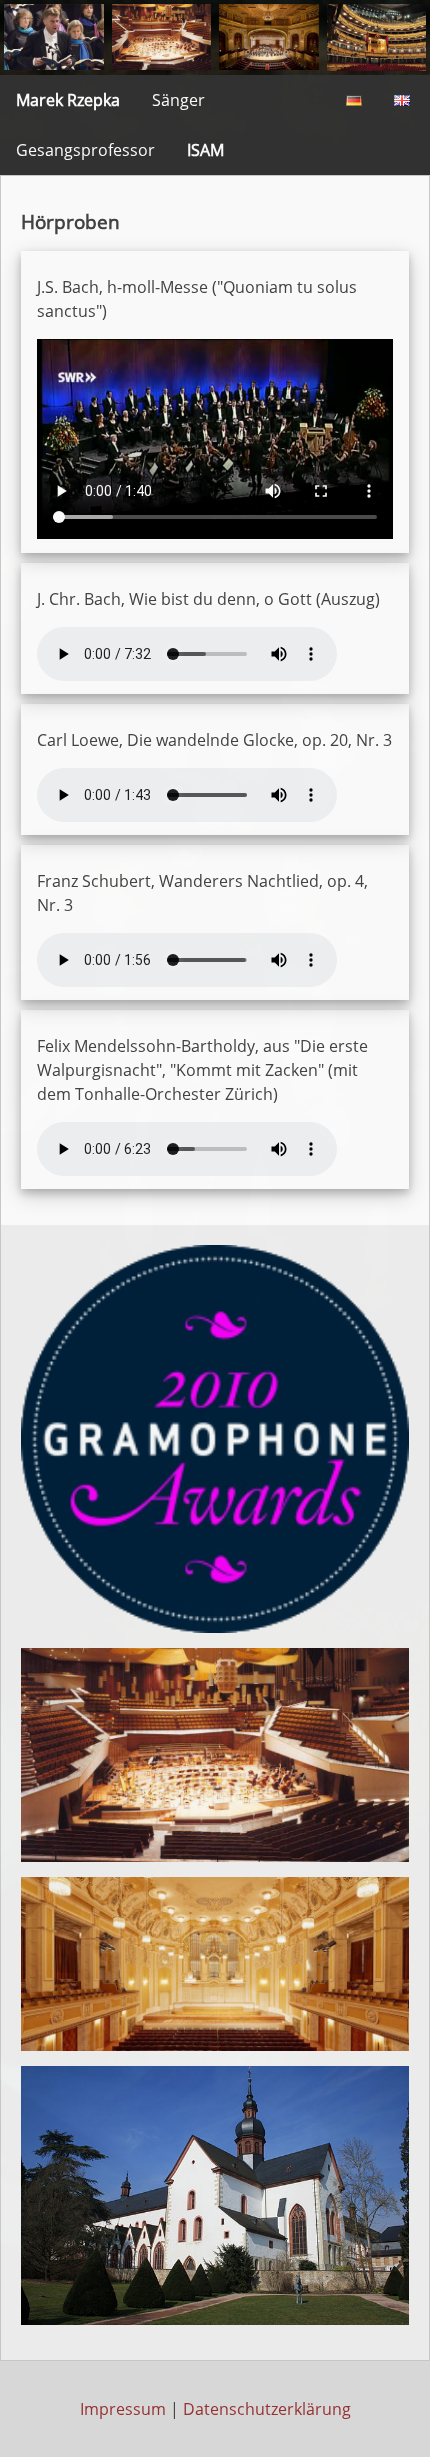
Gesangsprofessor (85, 150)
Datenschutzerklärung (267, 2409)
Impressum (123, 2409)
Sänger (178, 100)
